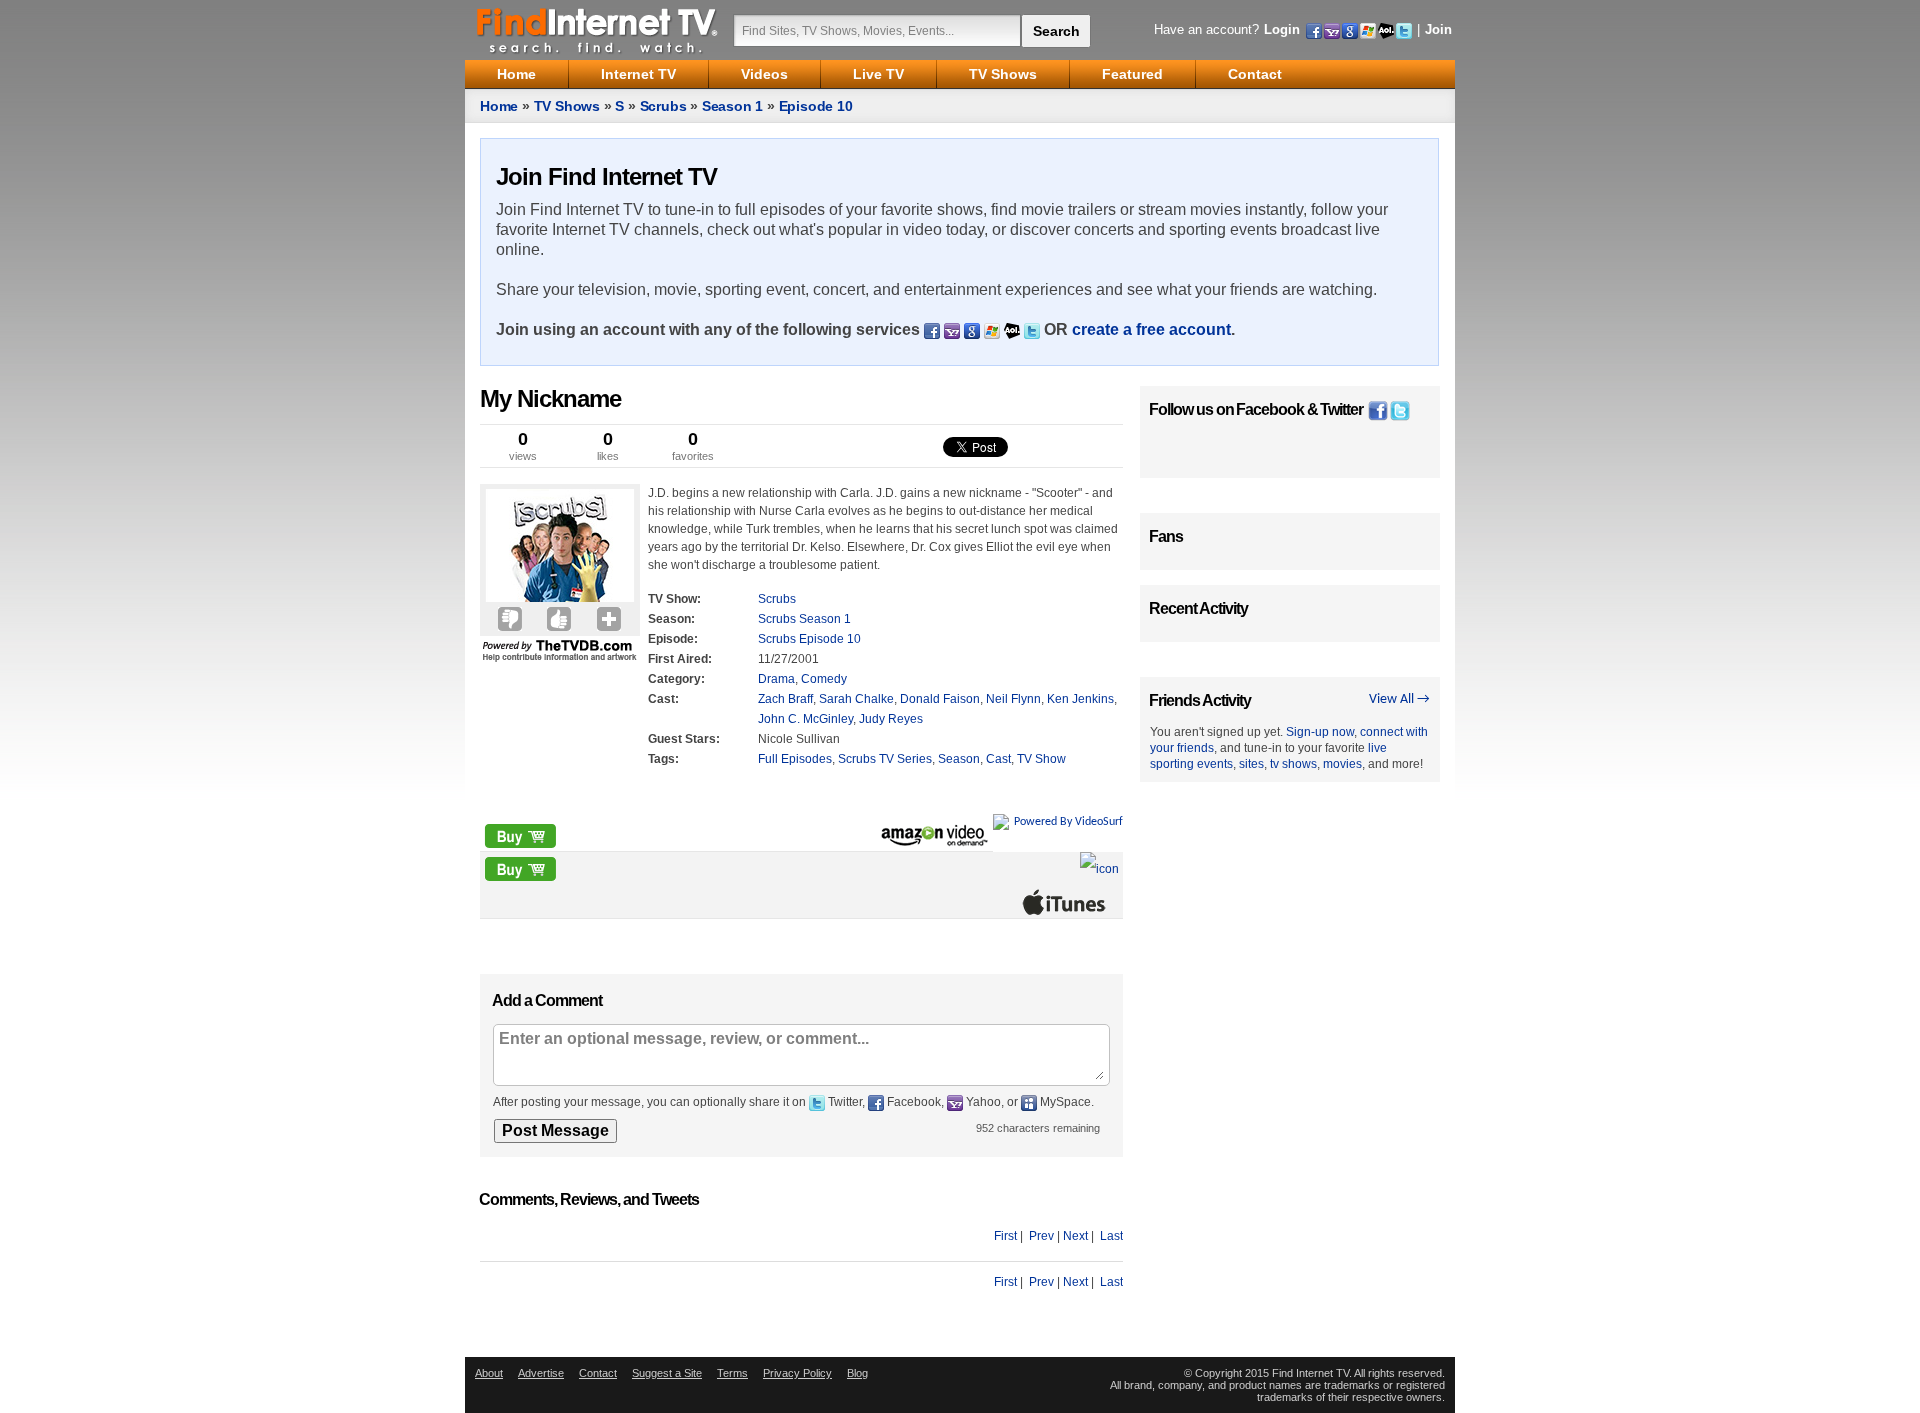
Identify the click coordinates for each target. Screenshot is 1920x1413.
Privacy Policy (797, 1373)
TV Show (1041, 759)
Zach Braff (785, 699)
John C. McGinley (805, 719)
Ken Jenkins (1080, 699)
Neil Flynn (1013, 699)
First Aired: (680, 659)
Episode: (673, 639)
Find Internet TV (598, 30)
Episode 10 (816, 106)
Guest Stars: (684, 739)
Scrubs (663, 106)
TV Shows (567, 106)
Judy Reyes (891, 719)
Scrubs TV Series (885, 759)
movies (1342, 764)
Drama (776, 679)
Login (1282, 29)
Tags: (663, 759)
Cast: (663, 699)
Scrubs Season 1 (804, 619)
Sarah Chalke (856, 699)
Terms (732, 1373)
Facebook (1270, 409)
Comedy (824, 679)
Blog (857, 1373)
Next (1075, 1236)
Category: (676, 679)
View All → (1399, 699)
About (489, 1373)
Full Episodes (795, 759)
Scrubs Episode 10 (809, 639)
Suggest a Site (667, 1373)
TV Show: (674, 599)
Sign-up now (1320, 732)
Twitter (1341, 409)
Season (959, 759)
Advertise (541, 1373)
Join (1438, 29)
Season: (671, 619)
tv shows (1293, 764)
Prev (1041, 1236)
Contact (598, 1373)
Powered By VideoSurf (1068, 822)
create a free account (1151, 329)
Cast (998, 759)
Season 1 (732, 106)
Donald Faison (940, 699)
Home (499, 106)
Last (1111, 1236)
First (1005, 1236)
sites (1251, 764)
